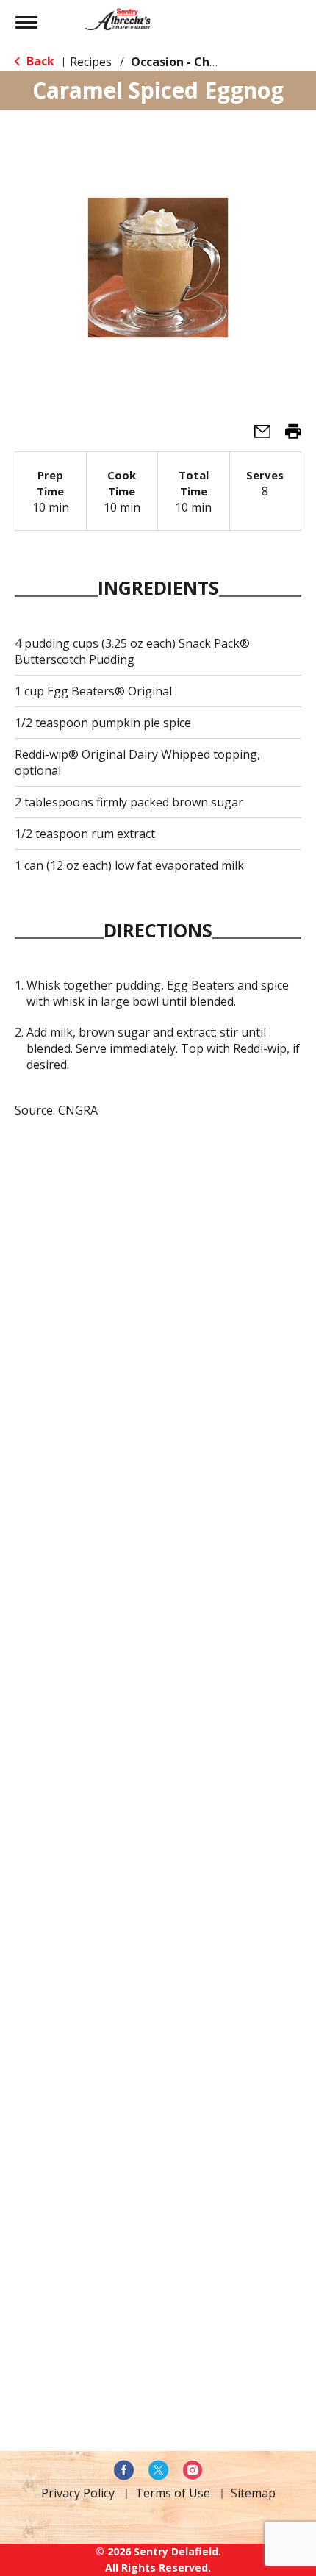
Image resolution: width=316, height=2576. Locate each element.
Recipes (91, 62)
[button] (256, 436)
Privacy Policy (78, 2493)
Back (39, 61)
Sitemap (253, 2493)
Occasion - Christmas (193, 62)
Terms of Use (173, 2493)
